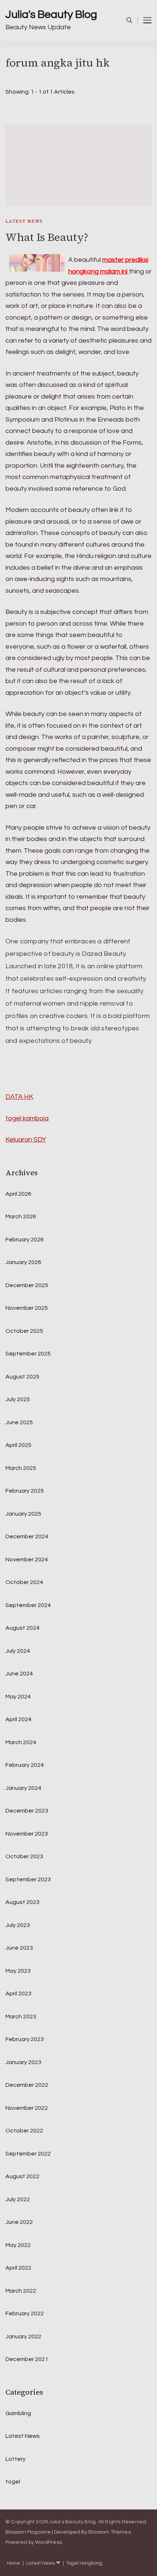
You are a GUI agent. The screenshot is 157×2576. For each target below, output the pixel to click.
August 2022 (22, 2176)
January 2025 (23, 1514)
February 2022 (25, 2313)
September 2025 (28, 1354)
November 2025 (27, 1308)
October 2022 (24, 2131)
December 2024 (27, 1536)
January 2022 (23, 2336)
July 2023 (18, 1925)
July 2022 (18, 2199)
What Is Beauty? (47, 237)
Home (14, 2563)
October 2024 (24, 1582)
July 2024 (18, 1651)
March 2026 (21, 1217)
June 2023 (19, 1948)
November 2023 (27, 1834)
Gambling (18, 2413)
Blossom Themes (110, 2532)
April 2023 (18, 1994)
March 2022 (21, 2291)
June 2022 (19, 2222)
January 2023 (23, 2062)
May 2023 (18, 1971)
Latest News (24, 221)
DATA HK (19, 1097)
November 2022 (27, 2108)
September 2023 (28, 1879)
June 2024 (19, 1674)
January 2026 (23, 1262)
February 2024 (25, 1765)
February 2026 (25, 1240)
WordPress (48, 2542)
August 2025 (22, 1377)
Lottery (16, 2459)
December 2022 (27, 2085)
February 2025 (25, 1491)
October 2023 (24, 1856)
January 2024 (23, 1788)
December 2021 (27, 2359)
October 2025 (24, 1331)
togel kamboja (27, 1118)
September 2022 (28, 2154)
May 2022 (18, 2245)
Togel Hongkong (84, 2563)
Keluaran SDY (26, 1140)
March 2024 (21, 1742)
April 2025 (18, 1445)
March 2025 (21, 1468)
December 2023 (27, 1811)
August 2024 (22, 1628)
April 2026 (18, 1194)
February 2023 (25, 2039)
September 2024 (28, 1605)
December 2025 (27, 1285)
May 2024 (18, 1697)
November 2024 (27, 1559)
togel (13, 2482)
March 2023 (21, 2017)
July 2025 (18, 1399)
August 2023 (22, 1902)
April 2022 (18, 2268)
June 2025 (19, 1422)
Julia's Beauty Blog (51, 14)
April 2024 (18, 1719)
